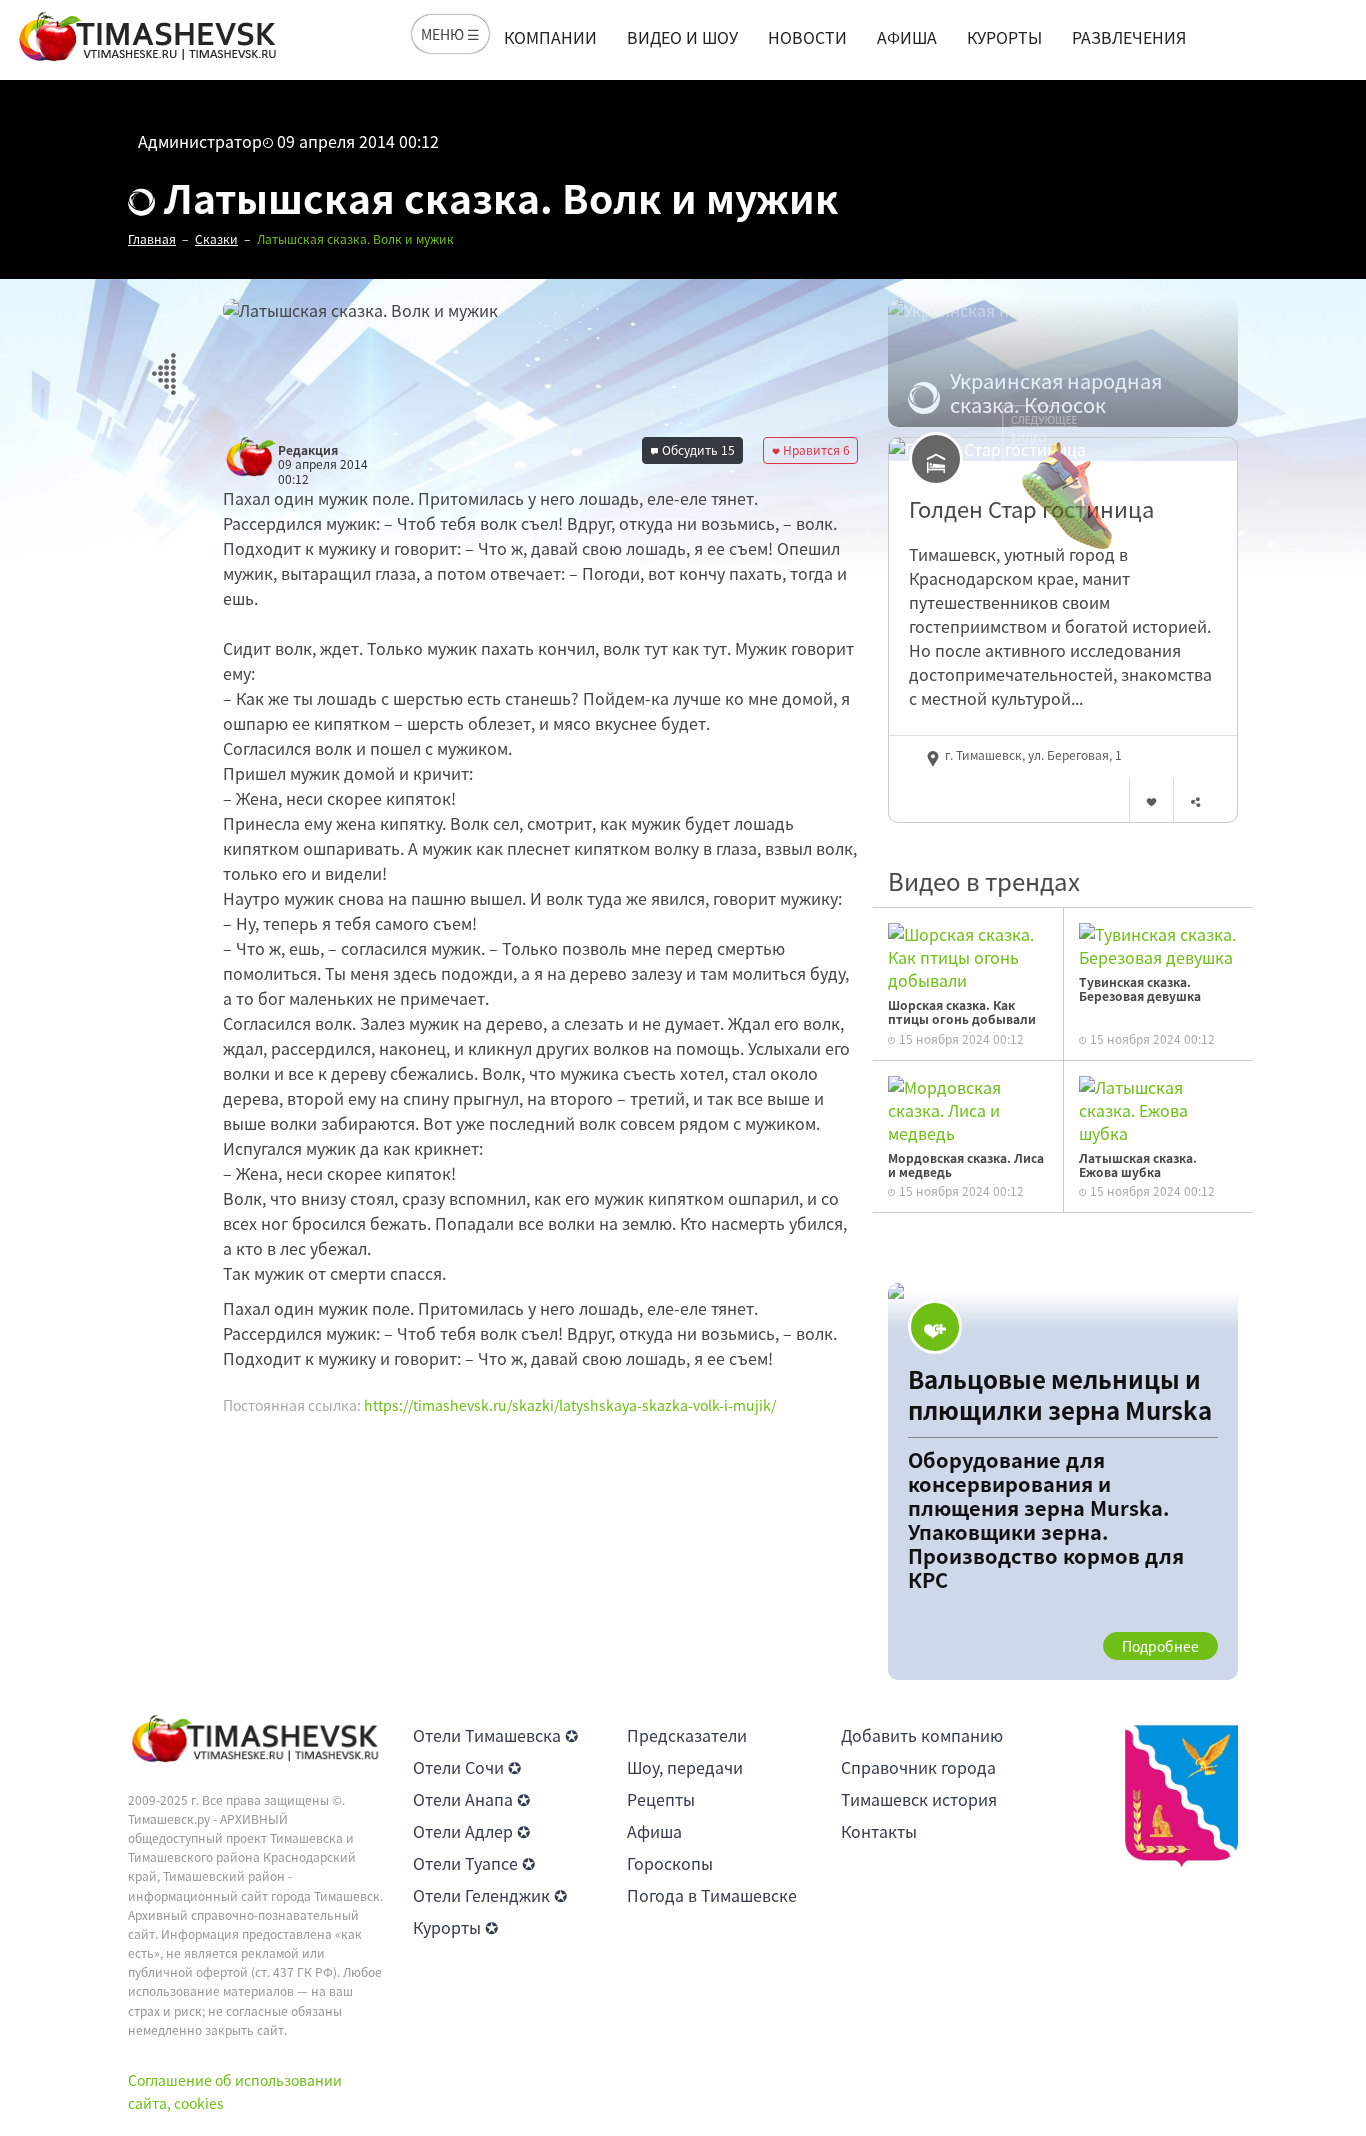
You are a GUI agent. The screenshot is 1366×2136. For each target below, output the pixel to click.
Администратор (200, 141)
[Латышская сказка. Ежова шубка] (1158, 1107)
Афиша (907, 37)
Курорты (1004, 37)
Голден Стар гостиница (1031, 509)
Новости (807, 37)
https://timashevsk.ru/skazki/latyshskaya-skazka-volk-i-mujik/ (570, 1405)
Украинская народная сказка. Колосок (1056, 393)
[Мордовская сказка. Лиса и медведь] (968, 1107)
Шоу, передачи (685, 1767)
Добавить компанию (922, 1735)
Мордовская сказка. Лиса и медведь (966, 1165)
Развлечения (1129, 37)
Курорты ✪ (455, 1927)
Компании (550, 37)
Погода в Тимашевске (712, 1895)
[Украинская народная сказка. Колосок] (1063, 363)
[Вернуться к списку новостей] (163, 362)
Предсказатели (687, 1735)
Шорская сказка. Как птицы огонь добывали (962, 1012)
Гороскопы (670, 1863)
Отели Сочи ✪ (467, 1767)
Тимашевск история (919, 1799)
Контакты (879, 1831)
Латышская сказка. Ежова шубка (1138, 1165)
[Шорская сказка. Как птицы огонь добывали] (968, 955)
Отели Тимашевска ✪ (495, 1735)
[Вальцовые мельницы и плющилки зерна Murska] (1063, 1481)
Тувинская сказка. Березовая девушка (1140, 989)
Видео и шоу (682, 37)
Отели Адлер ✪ (471, 1831)
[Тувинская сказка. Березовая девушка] (1158, 943)
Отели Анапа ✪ (471, 1799)
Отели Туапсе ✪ (474, 1863)
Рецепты (661, 1799)
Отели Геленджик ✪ (490, 1895)
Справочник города (918, 1767)
